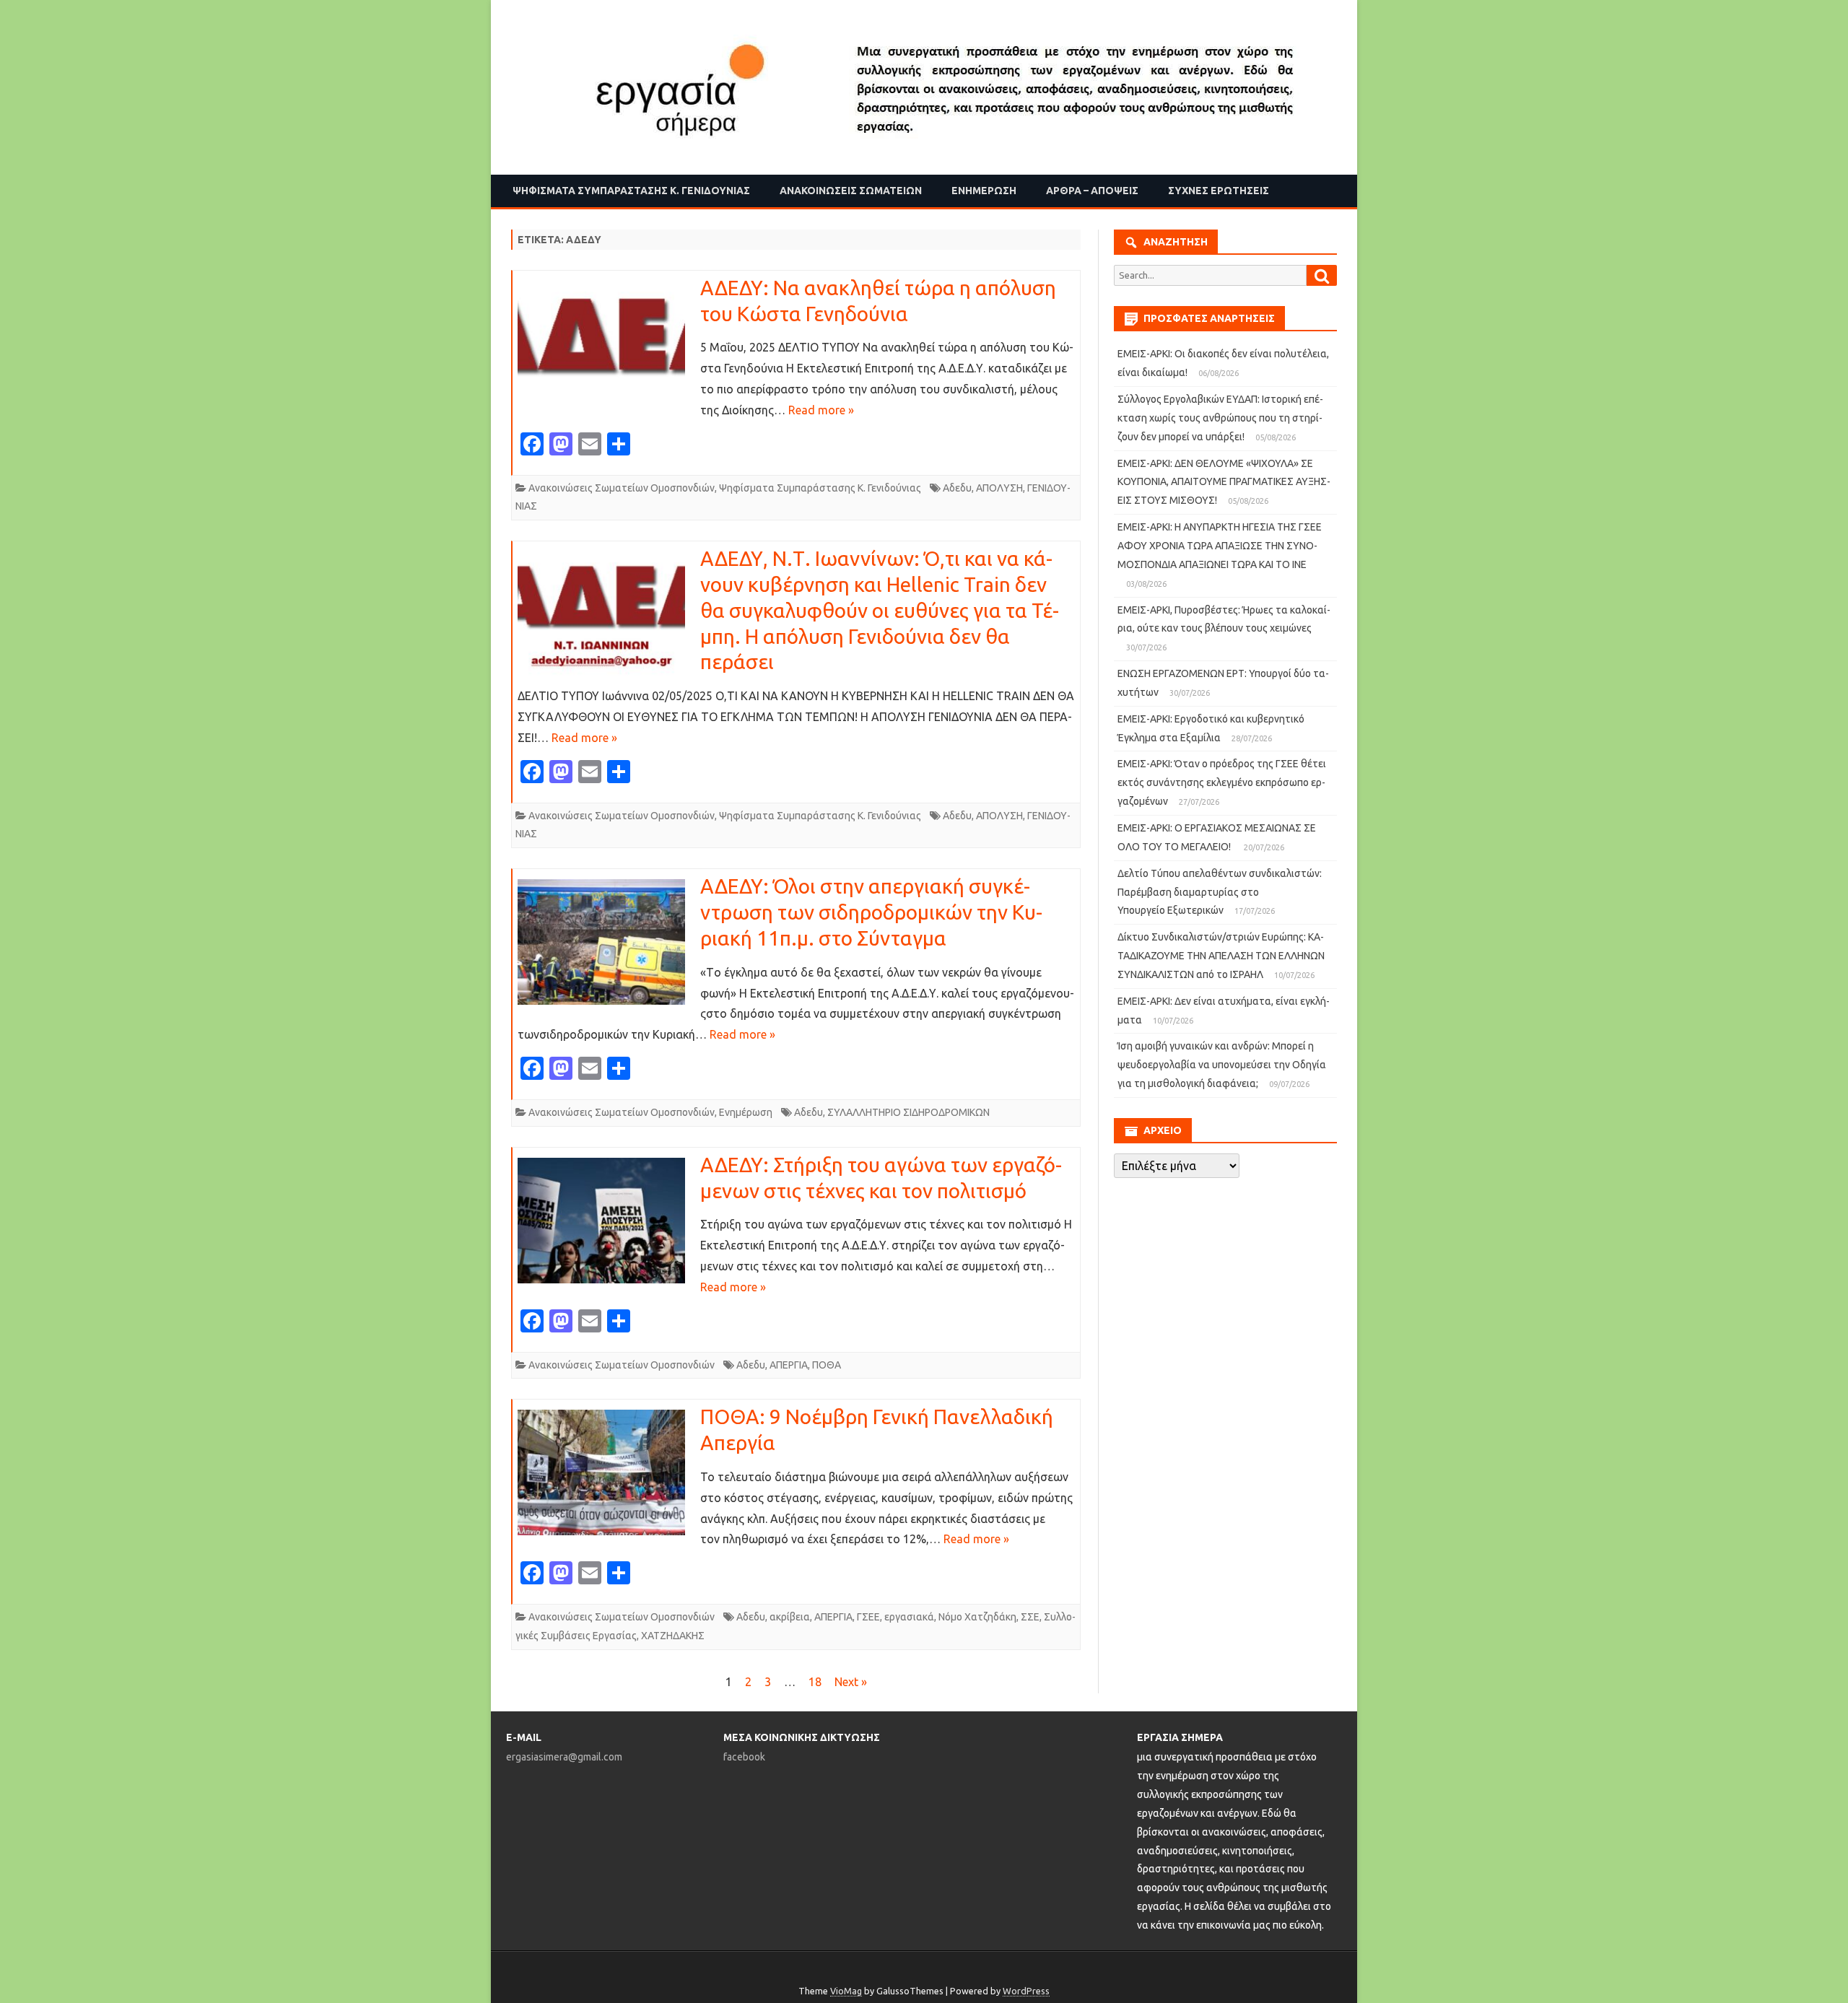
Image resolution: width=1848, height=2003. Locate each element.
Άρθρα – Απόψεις (1092, 191)
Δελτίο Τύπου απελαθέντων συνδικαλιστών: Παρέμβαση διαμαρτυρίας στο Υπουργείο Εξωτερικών (1220, 892)
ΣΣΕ (1030, 1617)
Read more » (821, 410)
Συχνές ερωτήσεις (1219, 191)
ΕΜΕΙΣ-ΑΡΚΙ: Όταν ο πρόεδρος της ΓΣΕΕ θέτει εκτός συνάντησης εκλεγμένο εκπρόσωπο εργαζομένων (1222, 782)
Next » (851, 1682)
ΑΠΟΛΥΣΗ (999, 488)
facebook (744, 1757)
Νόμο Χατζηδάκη (977, 1617)
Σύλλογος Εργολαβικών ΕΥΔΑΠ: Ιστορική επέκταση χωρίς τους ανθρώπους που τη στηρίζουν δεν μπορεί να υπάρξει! (1220, 418)
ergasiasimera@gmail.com (564, 1757)
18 (815, 1682)
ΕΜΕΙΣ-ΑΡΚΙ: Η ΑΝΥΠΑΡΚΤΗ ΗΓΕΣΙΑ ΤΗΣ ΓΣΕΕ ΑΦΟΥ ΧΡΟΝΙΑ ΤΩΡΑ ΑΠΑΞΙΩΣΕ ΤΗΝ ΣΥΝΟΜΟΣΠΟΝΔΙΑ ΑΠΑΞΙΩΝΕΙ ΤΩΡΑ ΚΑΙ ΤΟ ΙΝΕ (1220, 546)
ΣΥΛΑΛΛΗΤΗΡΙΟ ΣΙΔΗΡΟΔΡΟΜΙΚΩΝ (908, 1112)
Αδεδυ (957, 488)
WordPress (1026, 1991)
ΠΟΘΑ (827, 1365)
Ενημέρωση (984, 191)
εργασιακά (909, 1617)
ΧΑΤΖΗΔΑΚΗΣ (673, 1636)
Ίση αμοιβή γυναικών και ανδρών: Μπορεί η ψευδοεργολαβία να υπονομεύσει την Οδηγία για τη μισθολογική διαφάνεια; (1222, 1065)
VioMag (846, 1991)
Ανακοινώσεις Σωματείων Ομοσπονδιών (622, 488)
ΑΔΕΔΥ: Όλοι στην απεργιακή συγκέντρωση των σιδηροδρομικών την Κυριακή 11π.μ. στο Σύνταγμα (871, 912)
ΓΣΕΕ (868, 1617)
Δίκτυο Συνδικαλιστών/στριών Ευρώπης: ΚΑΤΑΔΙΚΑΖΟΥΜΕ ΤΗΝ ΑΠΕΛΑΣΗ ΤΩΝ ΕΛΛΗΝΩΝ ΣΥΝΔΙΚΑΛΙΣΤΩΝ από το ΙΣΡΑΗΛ (1221, 956)
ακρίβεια (790, 1617)
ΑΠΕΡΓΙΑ (789, 1365)
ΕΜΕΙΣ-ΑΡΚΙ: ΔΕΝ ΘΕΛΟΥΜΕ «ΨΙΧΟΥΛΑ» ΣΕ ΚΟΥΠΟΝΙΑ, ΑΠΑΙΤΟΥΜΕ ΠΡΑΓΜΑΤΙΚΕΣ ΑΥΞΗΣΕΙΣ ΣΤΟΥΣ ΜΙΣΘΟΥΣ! (1224, 482)
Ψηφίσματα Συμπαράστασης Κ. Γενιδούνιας (631, 191)
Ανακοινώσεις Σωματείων (851, 191)
